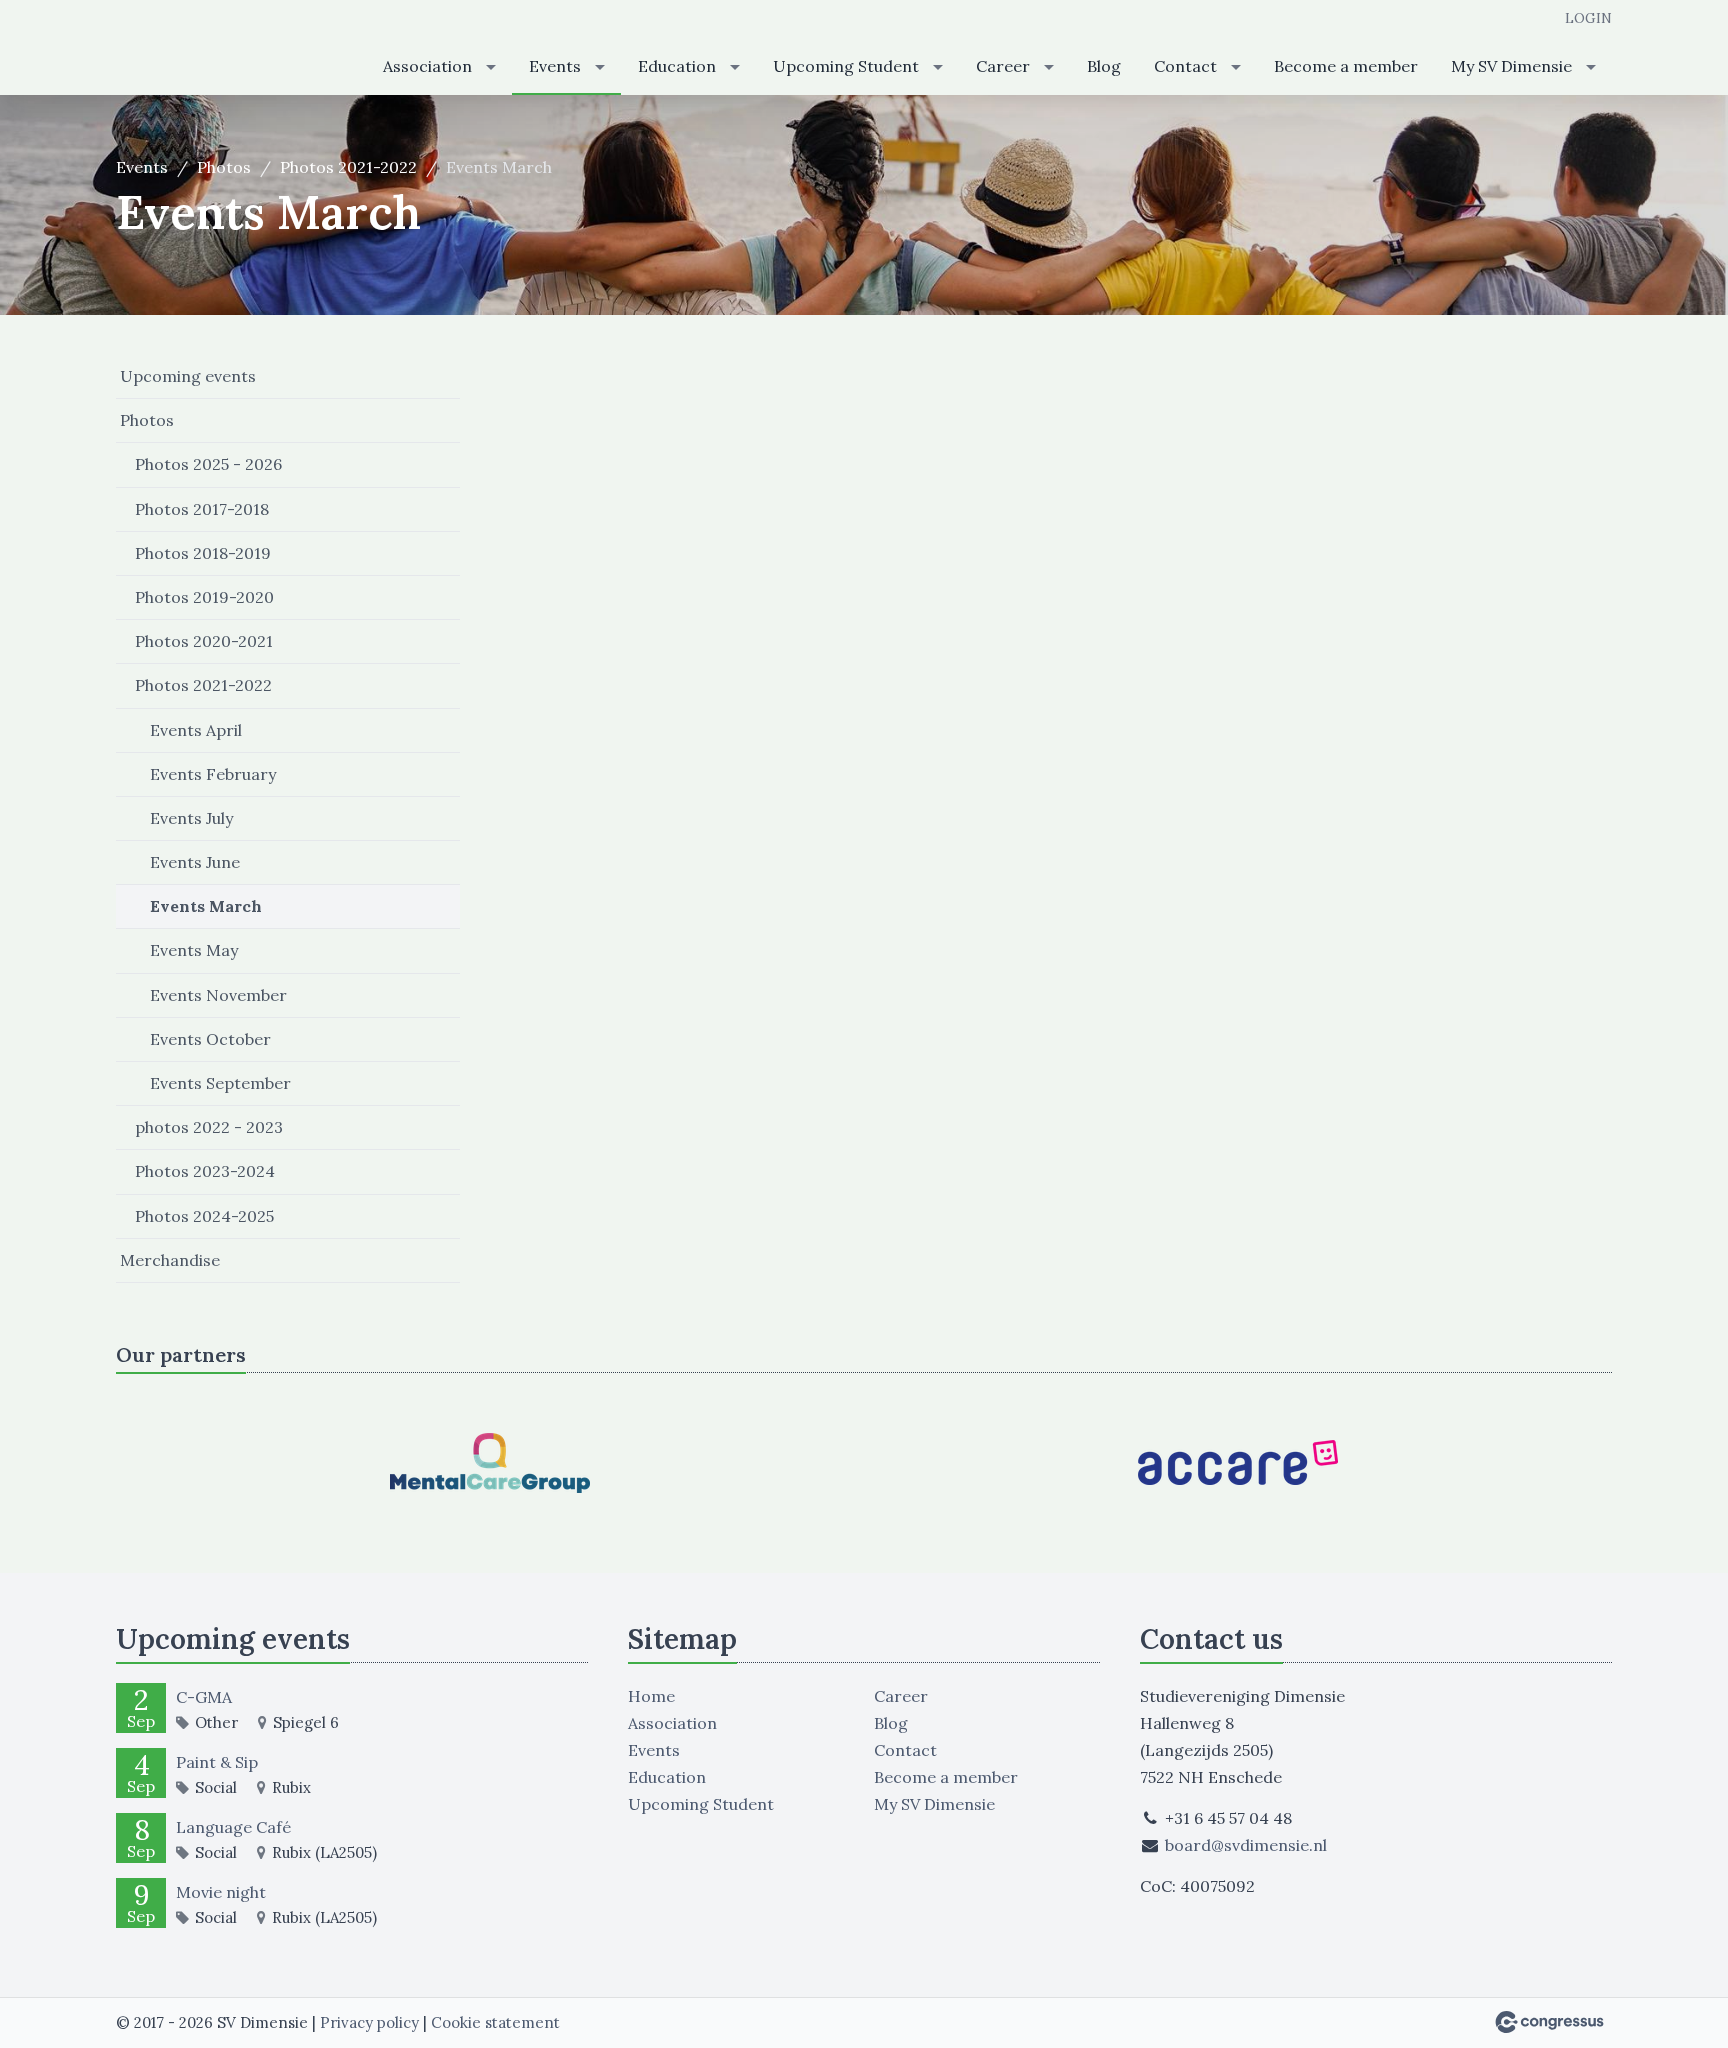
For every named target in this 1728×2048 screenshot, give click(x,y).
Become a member (1346, 66)
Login (1588, 18)
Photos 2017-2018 (202, 509)
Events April (196, 730)
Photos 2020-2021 (204, 641)
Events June (195, 862)
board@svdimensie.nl (1246, 1845)
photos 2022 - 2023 (209, 1127)
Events (555, 66)
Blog (1104, 66)
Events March (206, 906)
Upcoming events (188, 376)
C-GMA (204, 1697)
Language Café (233, 1827)
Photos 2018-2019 (203, 553)
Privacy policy (369, 2022)
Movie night (221, 1892)
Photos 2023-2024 (205, 1171)
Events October (210, 1039)
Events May (194, 950)
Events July (191, 818)
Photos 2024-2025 (204, 1216)
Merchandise (170, 1260)
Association (427, 66)
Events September (220, 1083)
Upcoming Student (846, 66)
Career (1003, 66)
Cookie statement (495, 2022)
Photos (224, 167)
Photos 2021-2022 (348, 167)
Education (677, 66)
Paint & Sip (217, 1762)
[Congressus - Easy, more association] (1549, 2022)
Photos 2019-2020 (204, 597)
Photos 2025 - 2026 (208, 464)
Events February (213, 774)
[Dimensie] (216, 49)
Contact (1185, 66)
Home (651, 1696)
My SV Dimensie (1511, 66)
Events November (218, 995)
